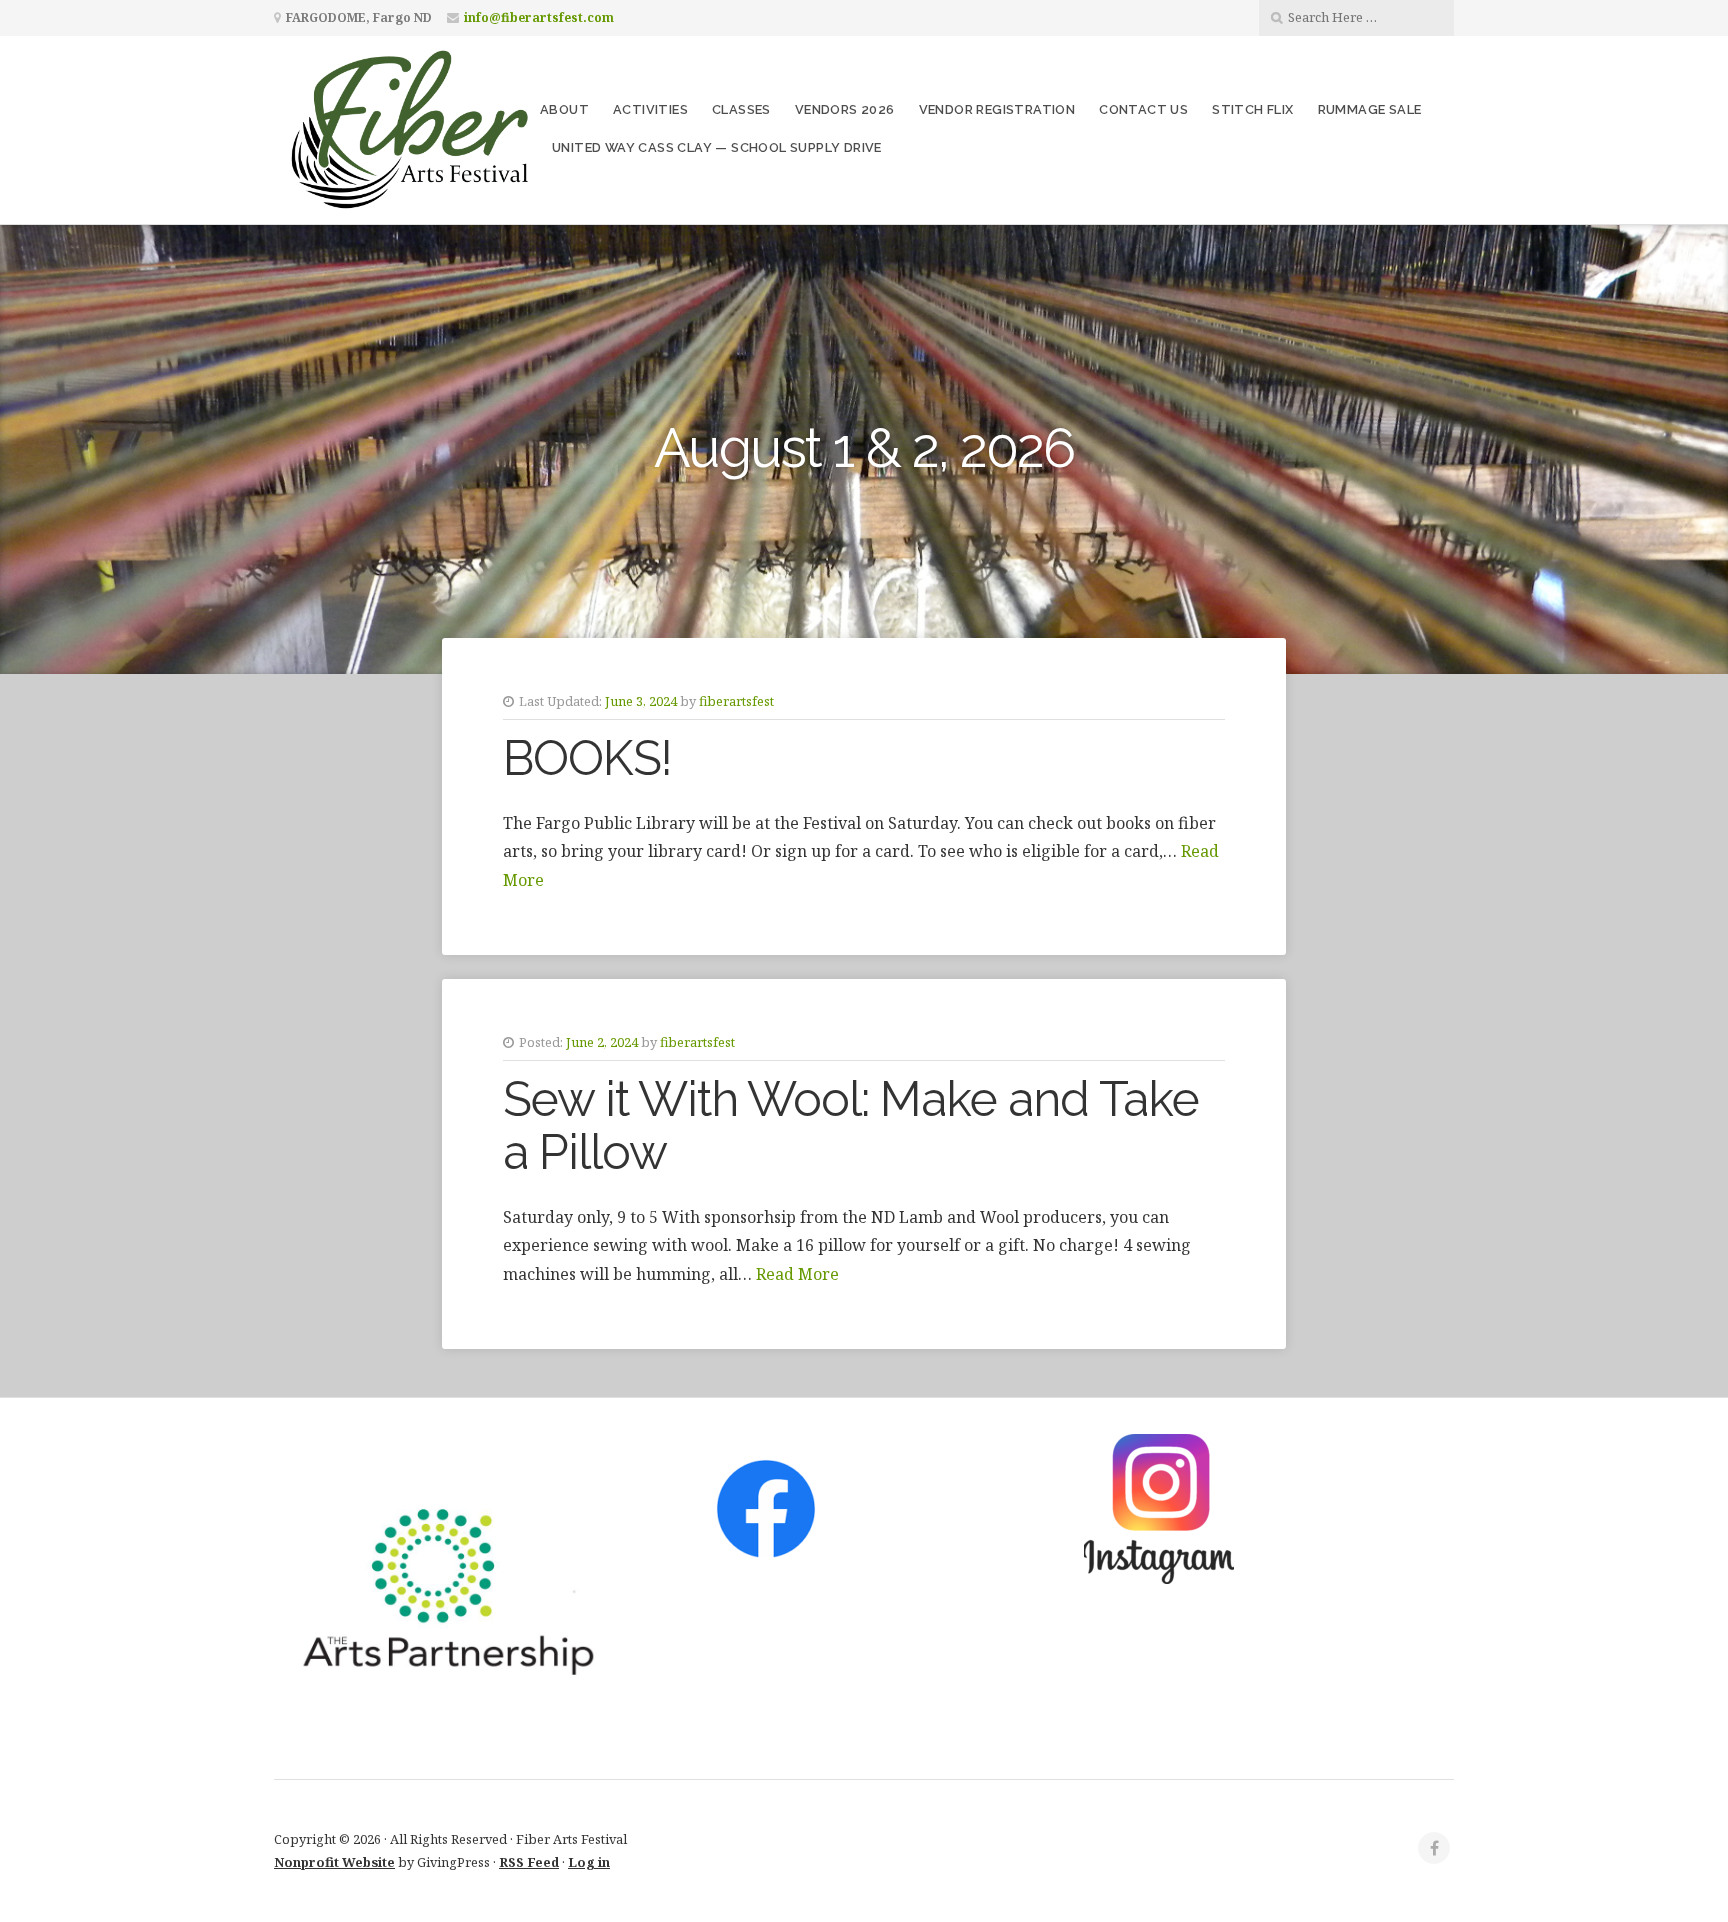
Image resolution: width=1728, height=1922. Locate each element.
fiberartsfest (736, 701)
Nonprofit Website (334, 1862)
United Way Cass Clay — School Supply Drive (717, 147)
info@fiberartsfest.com (539, 17)
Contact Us (1143, 109)
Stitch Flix (1252, 109)
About (564, 109)
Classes (741, 109)
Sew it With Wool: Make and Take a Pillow (851, 1125)
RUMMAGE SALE (1370, 109)
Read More (797, 1274)
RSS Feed (529, 1862)
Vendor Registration (997, 109)
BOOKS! (587, 758)
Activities (650, 109)
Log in (589, 1862)
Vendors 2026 (845, 109)
